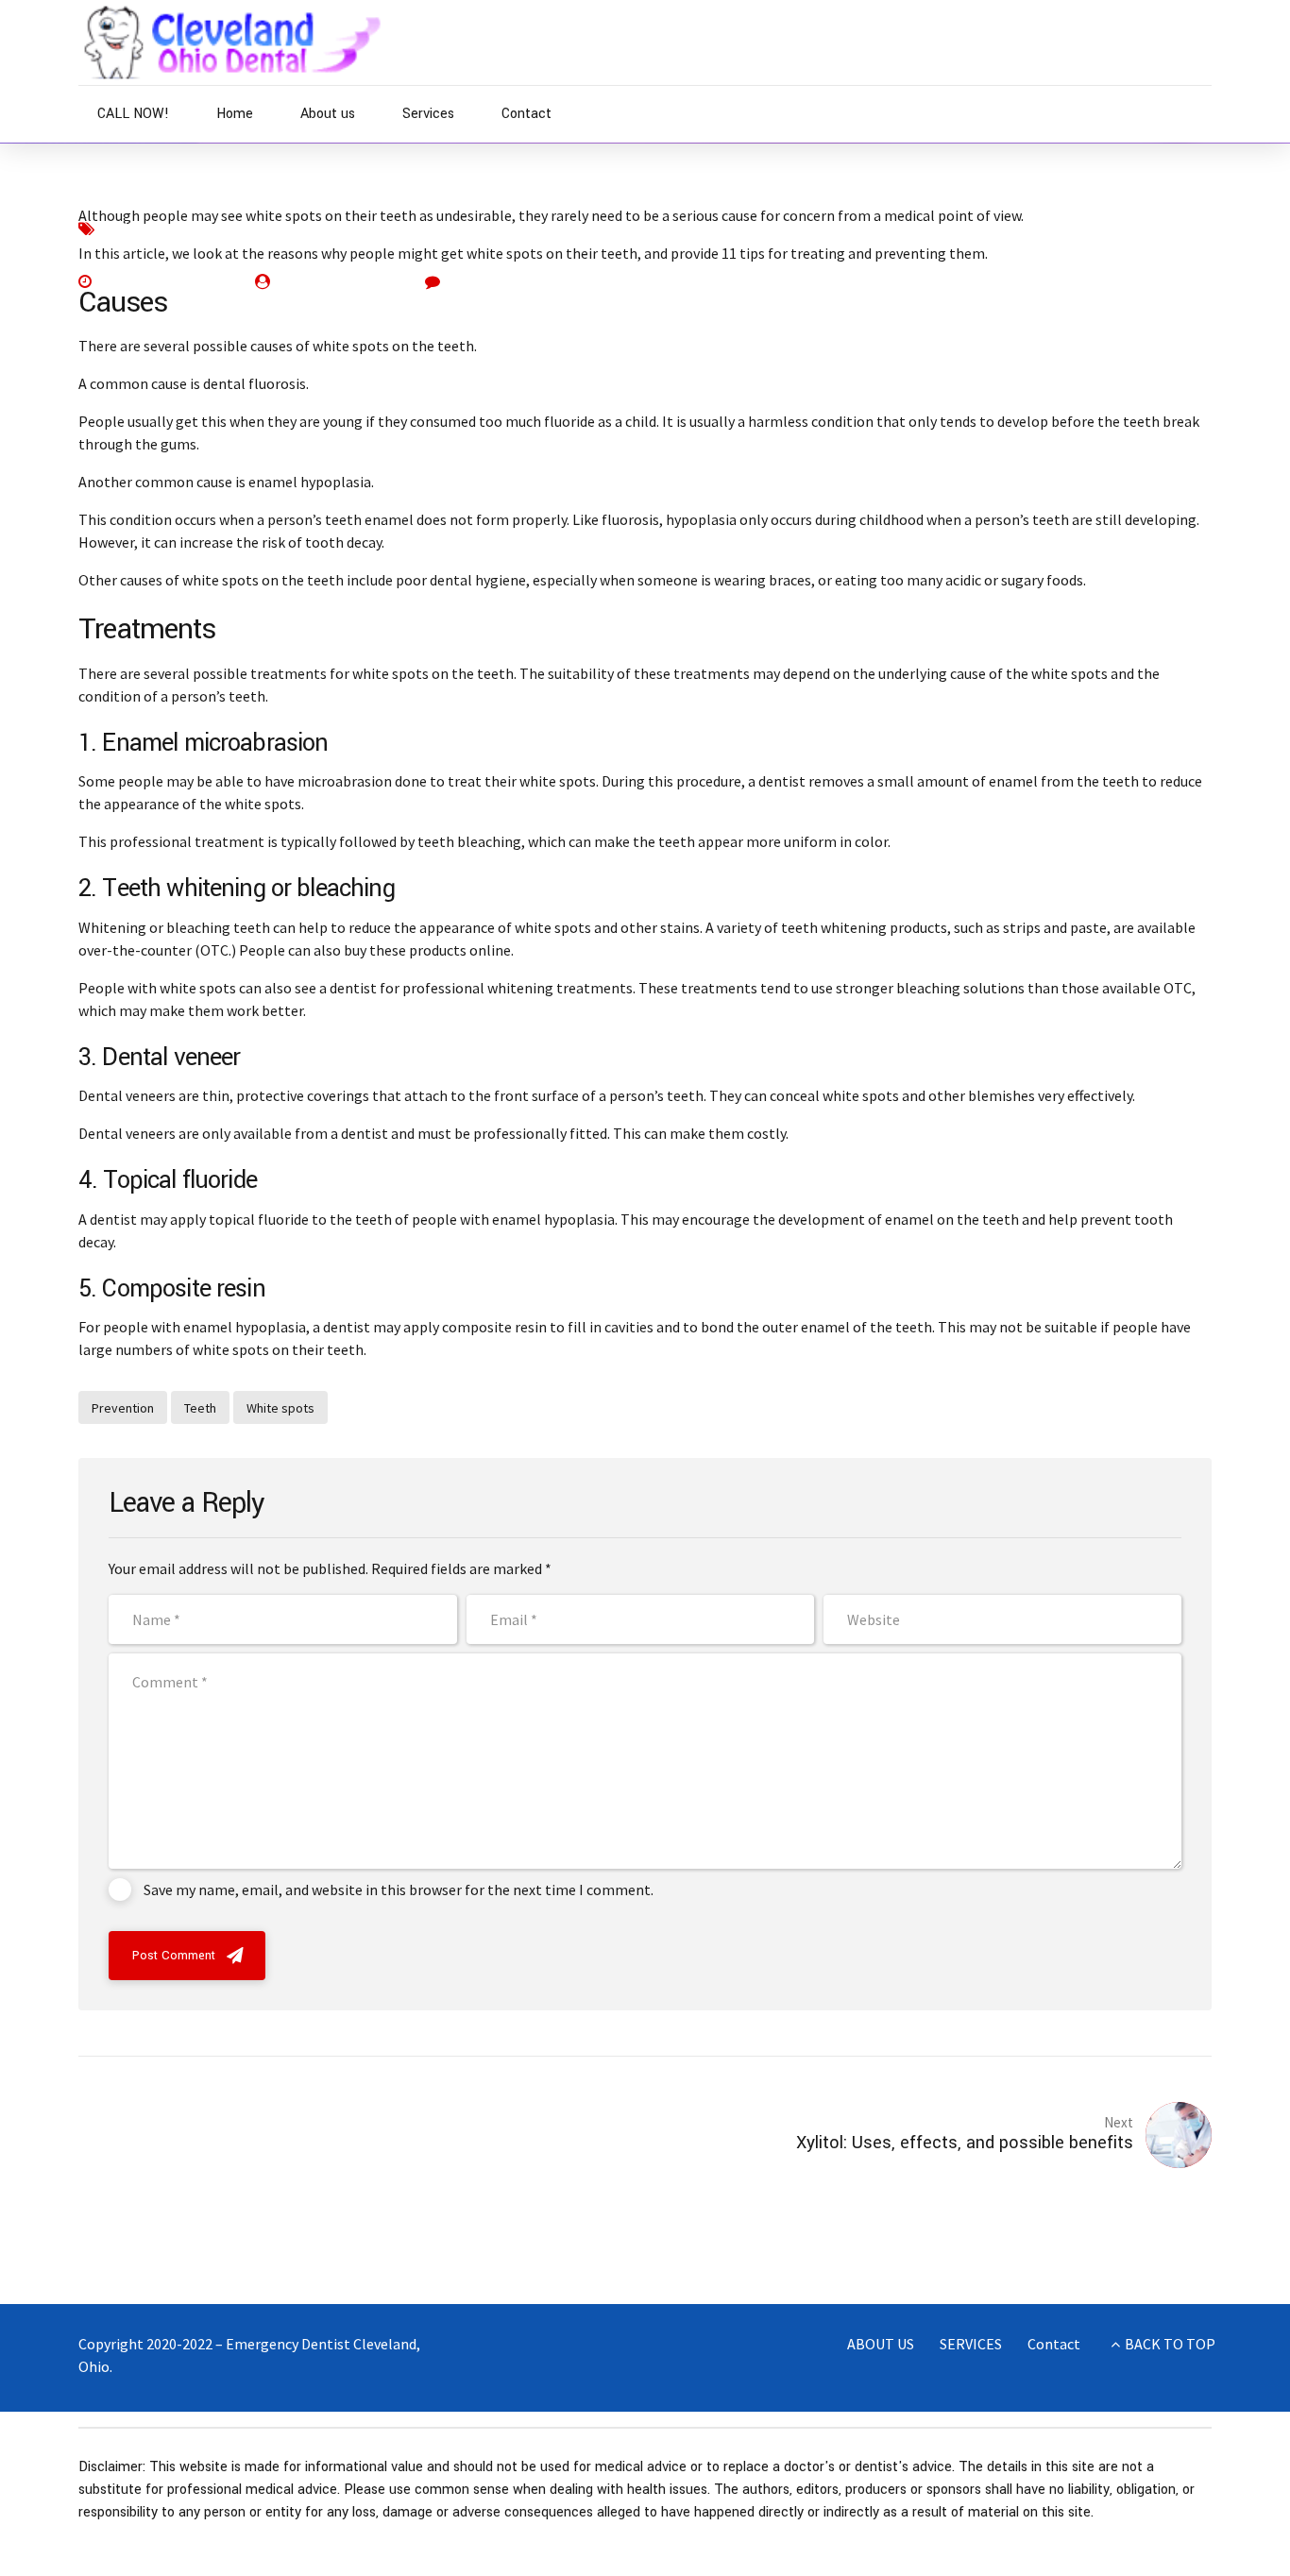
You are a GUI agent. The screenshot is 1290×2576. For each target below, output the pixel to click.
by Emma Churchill (339, 281)
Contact (526, 114)
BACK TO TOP (1170, 2344)
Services (428, 114)
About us (328, 114)
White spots (280, 1408)
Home (235, 114)
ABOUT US (881, 2344)
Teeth (298, 228)
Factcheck (135, 228)
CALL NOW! (133, 114)
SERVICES (971, 2344)
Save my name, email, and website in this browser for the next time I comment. (399, 1890)
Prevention (224, 228)
